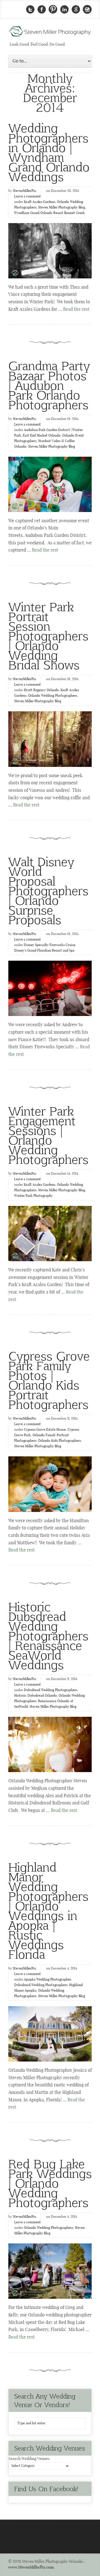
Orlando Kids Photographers (59, 1441)
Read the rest (76, 309)
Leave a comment (27, 197)
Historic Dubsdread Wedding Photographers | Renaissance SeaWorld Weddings (48, 1635)
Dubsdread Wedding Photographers (51, 1690)
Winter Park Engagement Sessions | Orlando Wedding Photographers (48, 1135)
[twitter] (30, 10)
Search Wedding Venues (29, 2459)
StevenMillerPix (24, 191)
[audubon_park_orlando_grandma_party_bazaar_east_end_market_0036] (50, 484)
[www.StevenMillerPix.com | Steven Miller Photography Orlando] (50, 739)
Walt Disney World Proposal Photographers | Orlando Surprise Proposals (48, 890)
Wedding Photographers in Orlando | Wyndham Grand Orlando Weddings (49, 152)
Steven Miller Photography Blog (62, 208)
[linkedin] (64, 10)
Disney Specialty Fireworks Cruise (50, 945)
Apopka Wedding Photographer (47, 1980)
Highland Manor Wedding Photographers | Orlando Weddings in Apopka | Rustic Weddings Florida (48, 1910)
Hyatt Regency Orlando (41, 690)
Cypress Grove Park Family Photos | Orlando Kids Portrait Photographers (49, 1380)
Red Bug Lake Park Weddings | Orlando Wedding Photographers (50, 2183)
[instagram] (87, 10)
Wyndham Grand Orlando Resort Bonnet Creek (49, 213)
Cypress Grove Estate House (45, 1430)
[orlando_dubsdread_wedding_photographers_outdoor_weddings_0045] (50, 1744)
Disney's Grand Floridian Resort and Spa (44, 951)
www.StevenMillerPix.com (31, 2567)
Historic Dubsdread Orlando (36, 1696)
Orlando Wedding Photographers (53, 696)
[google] (76, 10)
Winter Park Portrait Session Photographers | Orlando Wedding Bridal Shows (48, 635)
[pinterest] (53, 10)
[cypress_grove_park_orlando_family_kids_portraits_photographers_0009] (50, 1484)
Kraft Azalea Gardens (40, 202)
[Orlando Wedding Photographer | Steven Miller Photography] (50, 33)
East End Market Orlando (42, 436)
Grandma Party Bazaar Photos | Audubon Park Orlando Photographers (49, 385)
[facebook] (42, 10)
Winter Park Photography (33, 1196)
